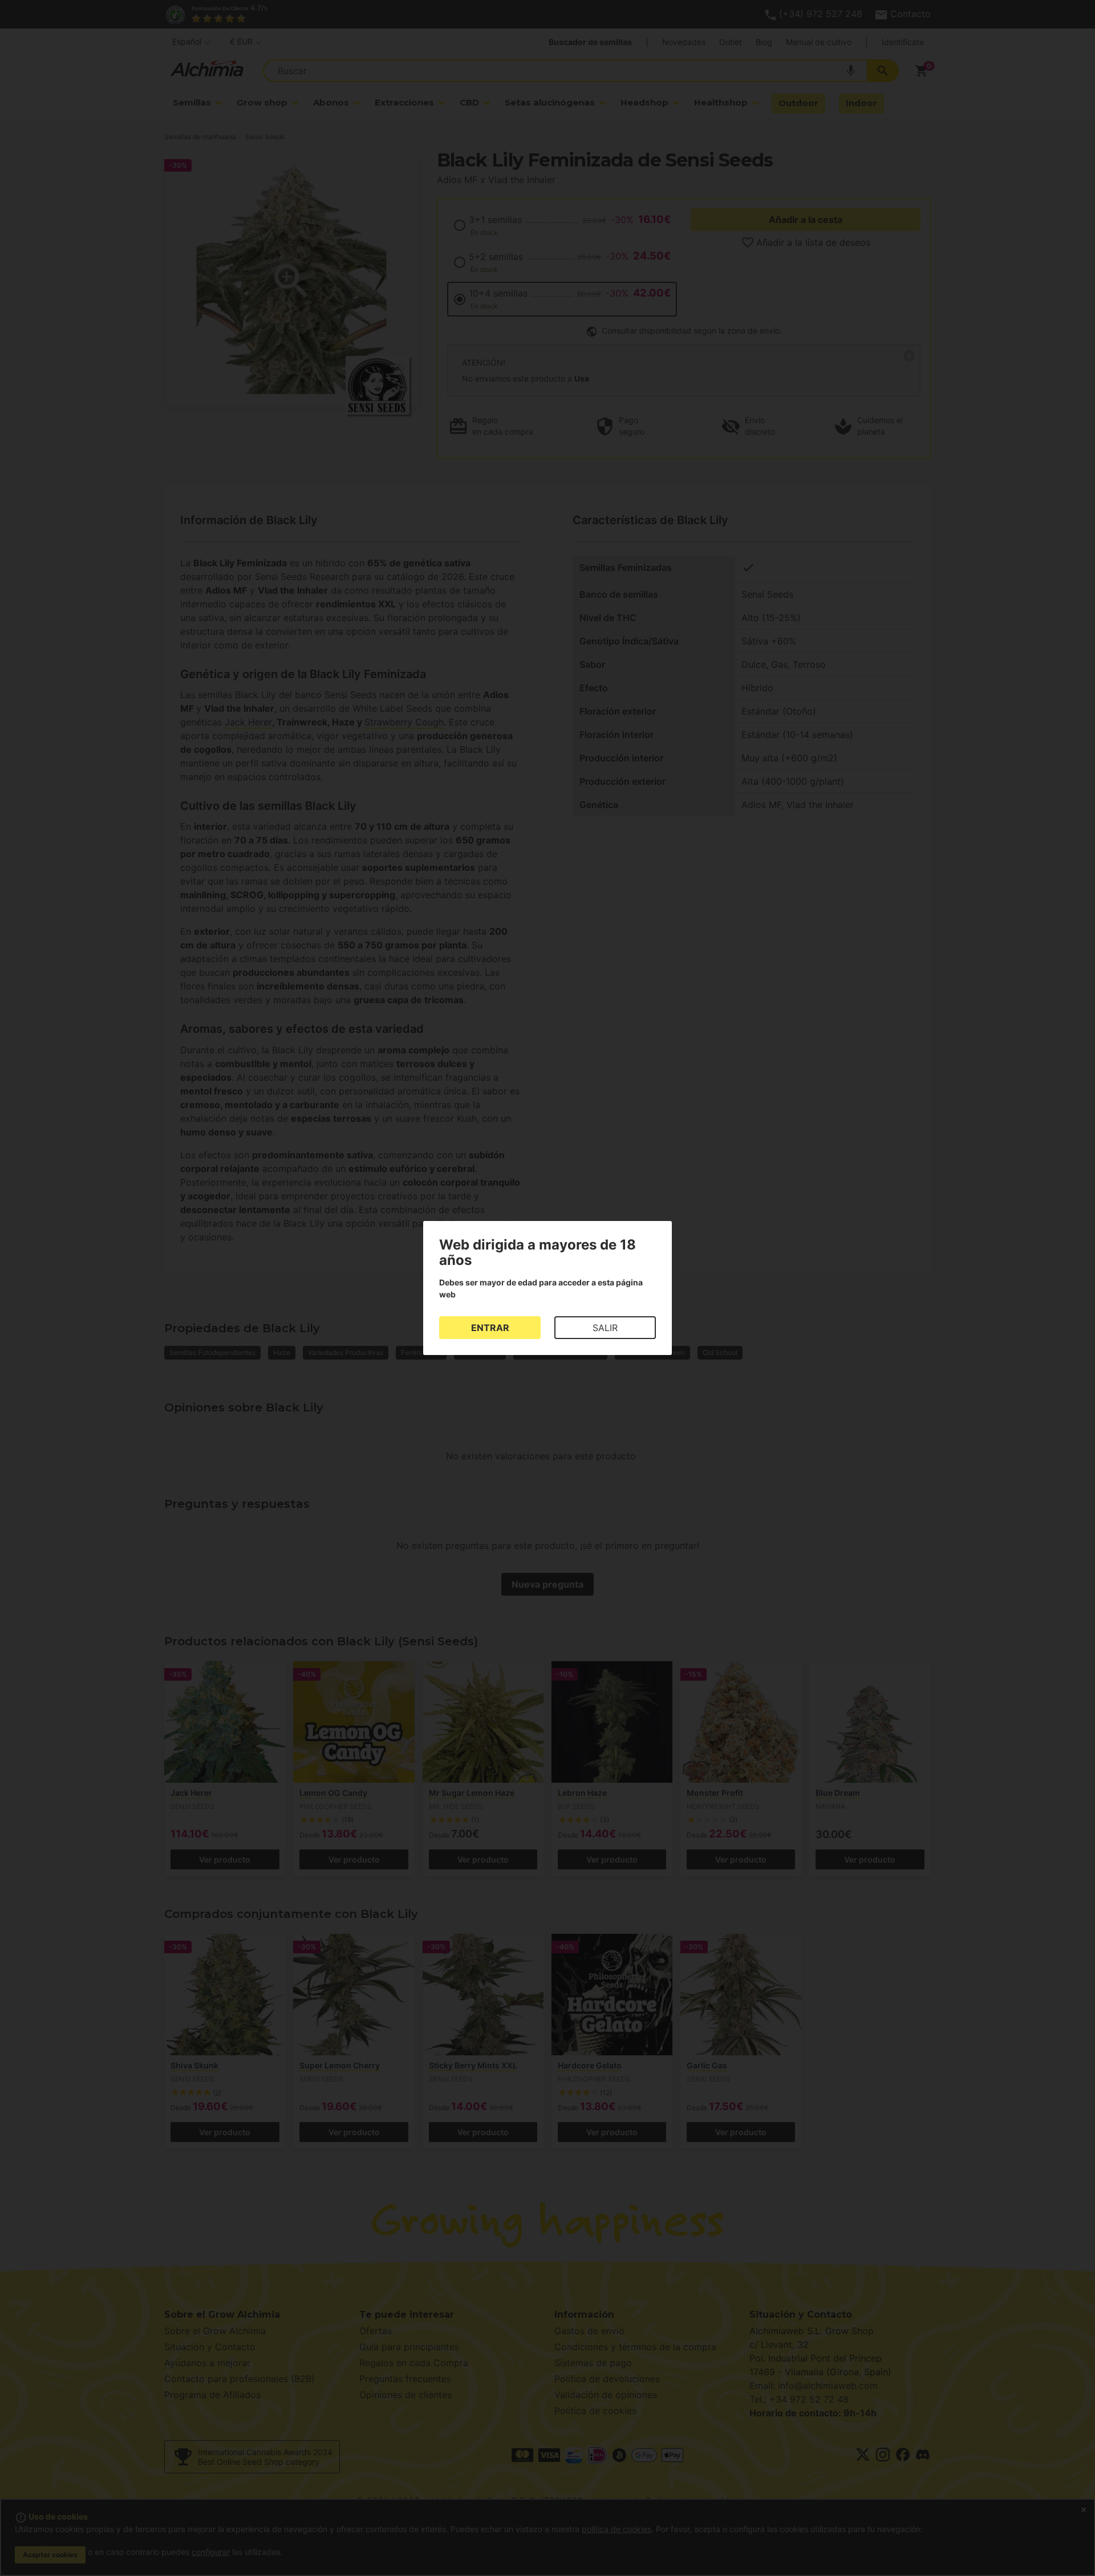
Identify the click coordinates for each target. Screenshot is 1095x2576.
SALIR (605, 1328)
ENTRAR (490, 1328)
